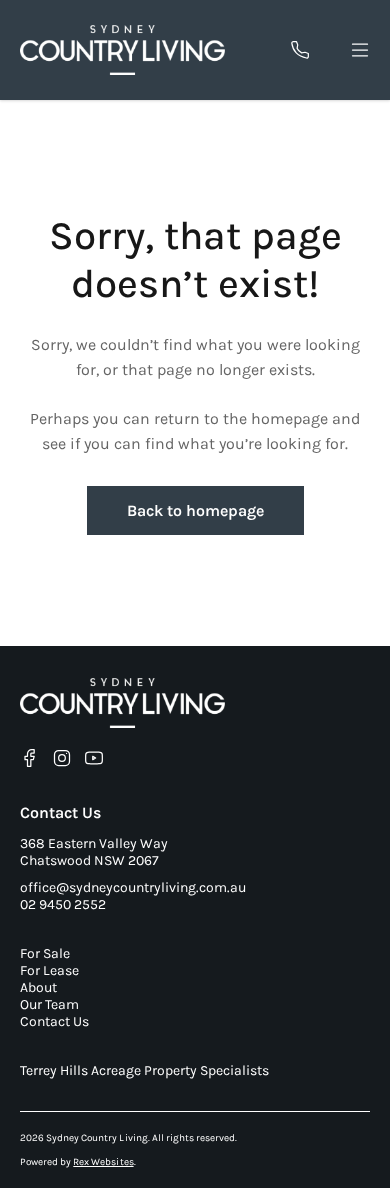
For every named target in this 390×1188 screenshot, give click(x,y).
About (38, 987)
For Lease (49, 970)
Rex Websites (103, 1162)
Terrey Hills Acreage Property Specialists (144, 1070)
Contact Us (54, 1021)
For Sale (45, 953)
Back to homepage (195, 510)
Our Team (49, 1004)
